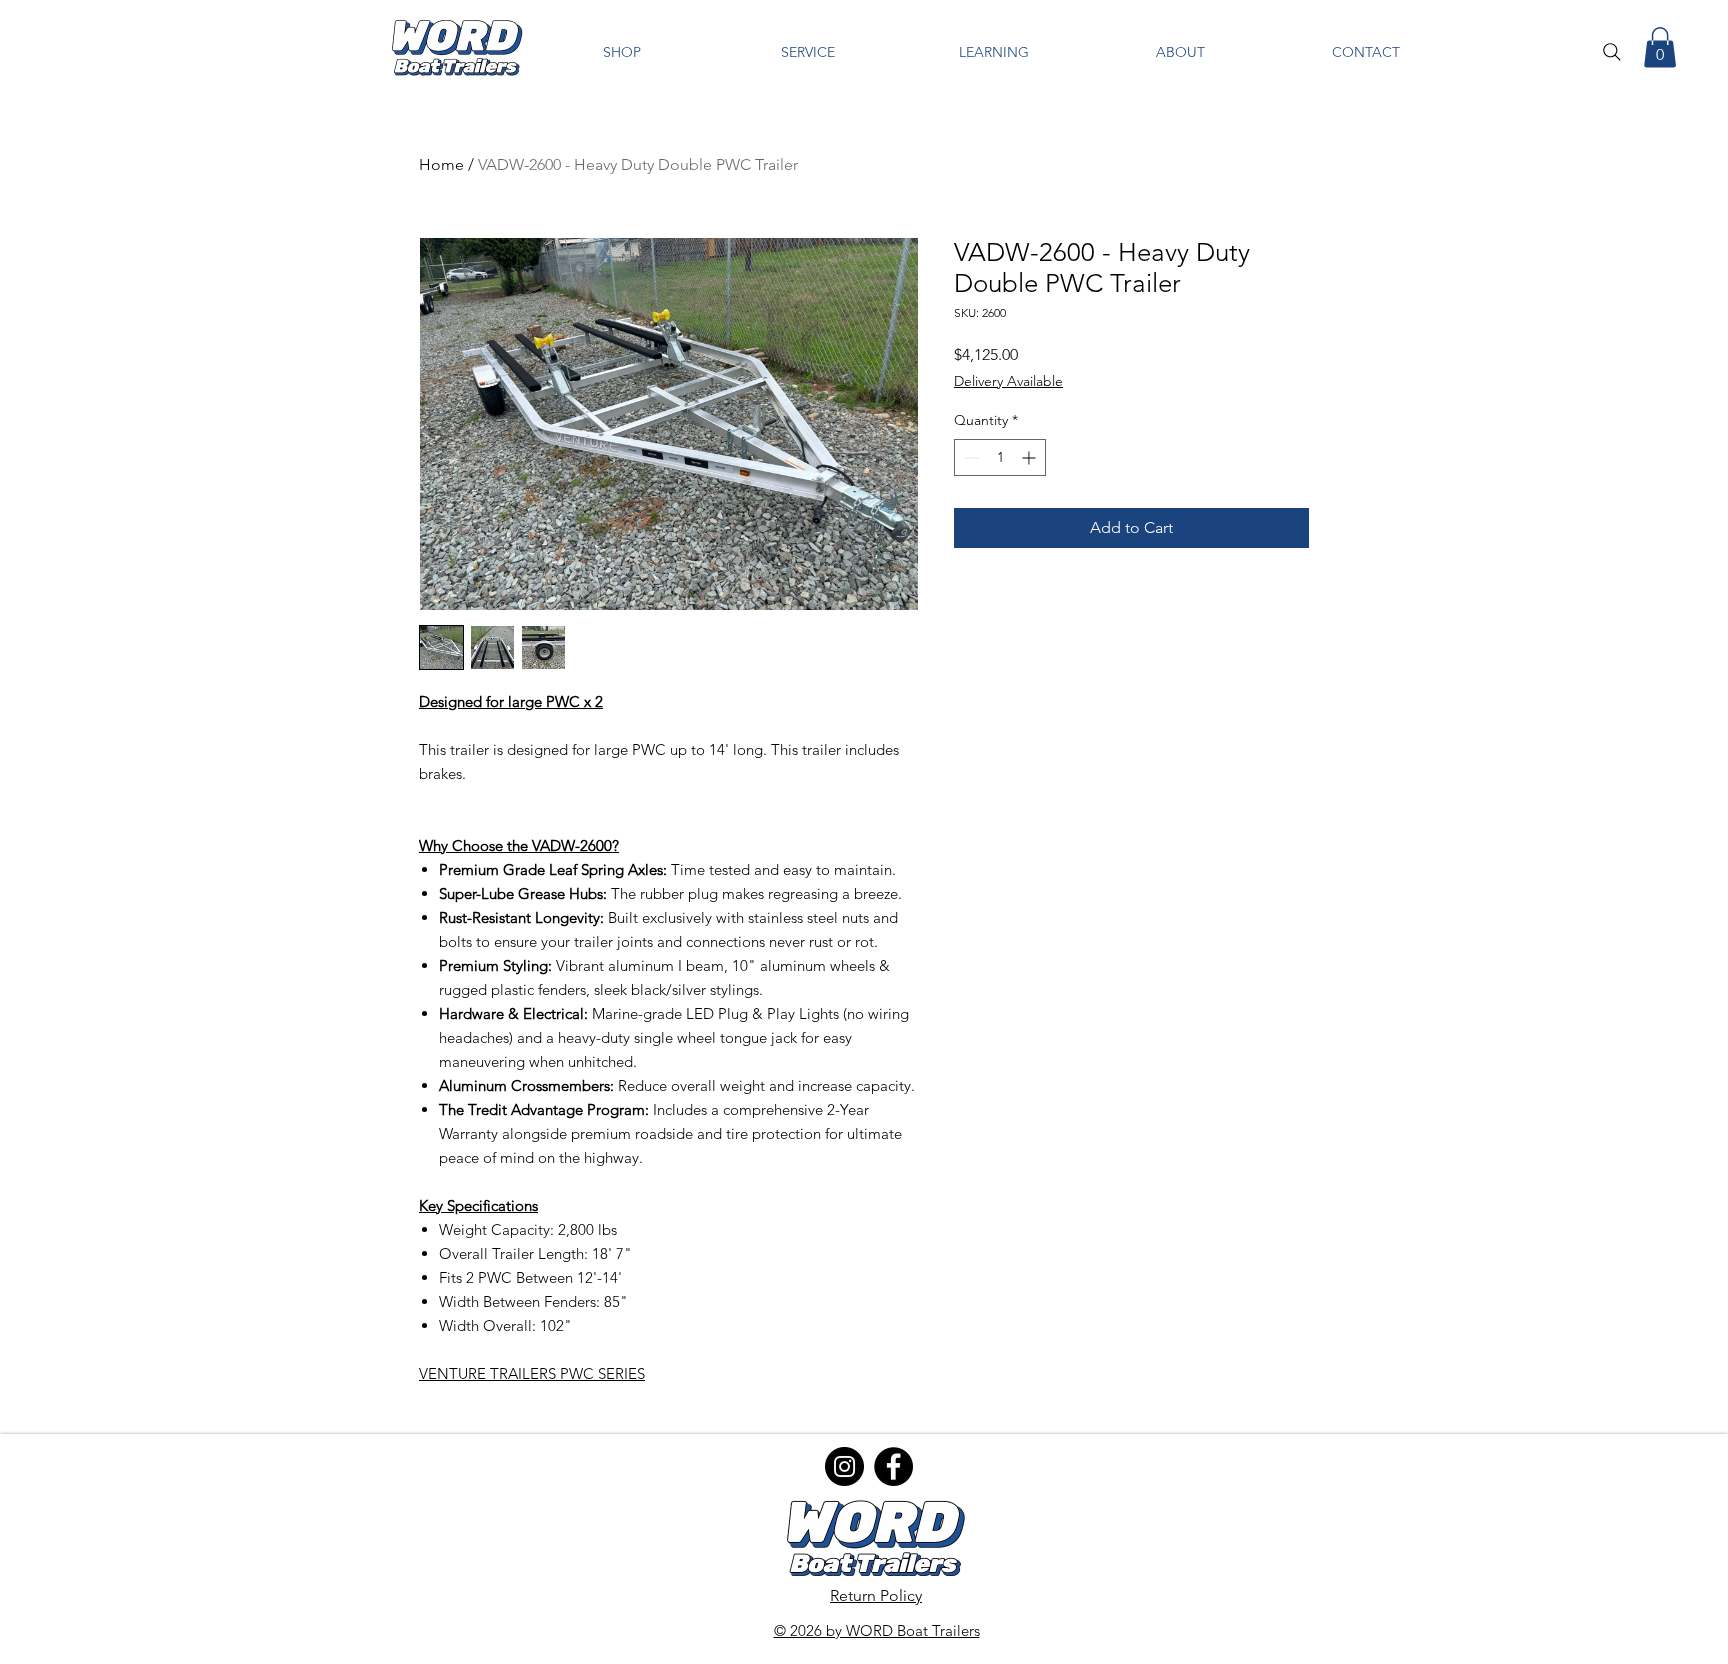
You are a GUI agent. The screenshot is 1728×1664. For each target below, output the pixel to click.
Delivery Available (1008, 381)
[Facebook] (893, 1466)
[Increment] (1030, 457)
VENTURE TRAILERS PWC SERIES (532, 1373)
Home (441, 164)
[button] (621, 52)
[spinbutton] (1000, 457)
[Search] (1612, 52)
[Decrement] (969, 457)
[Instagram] (844, 1466)
